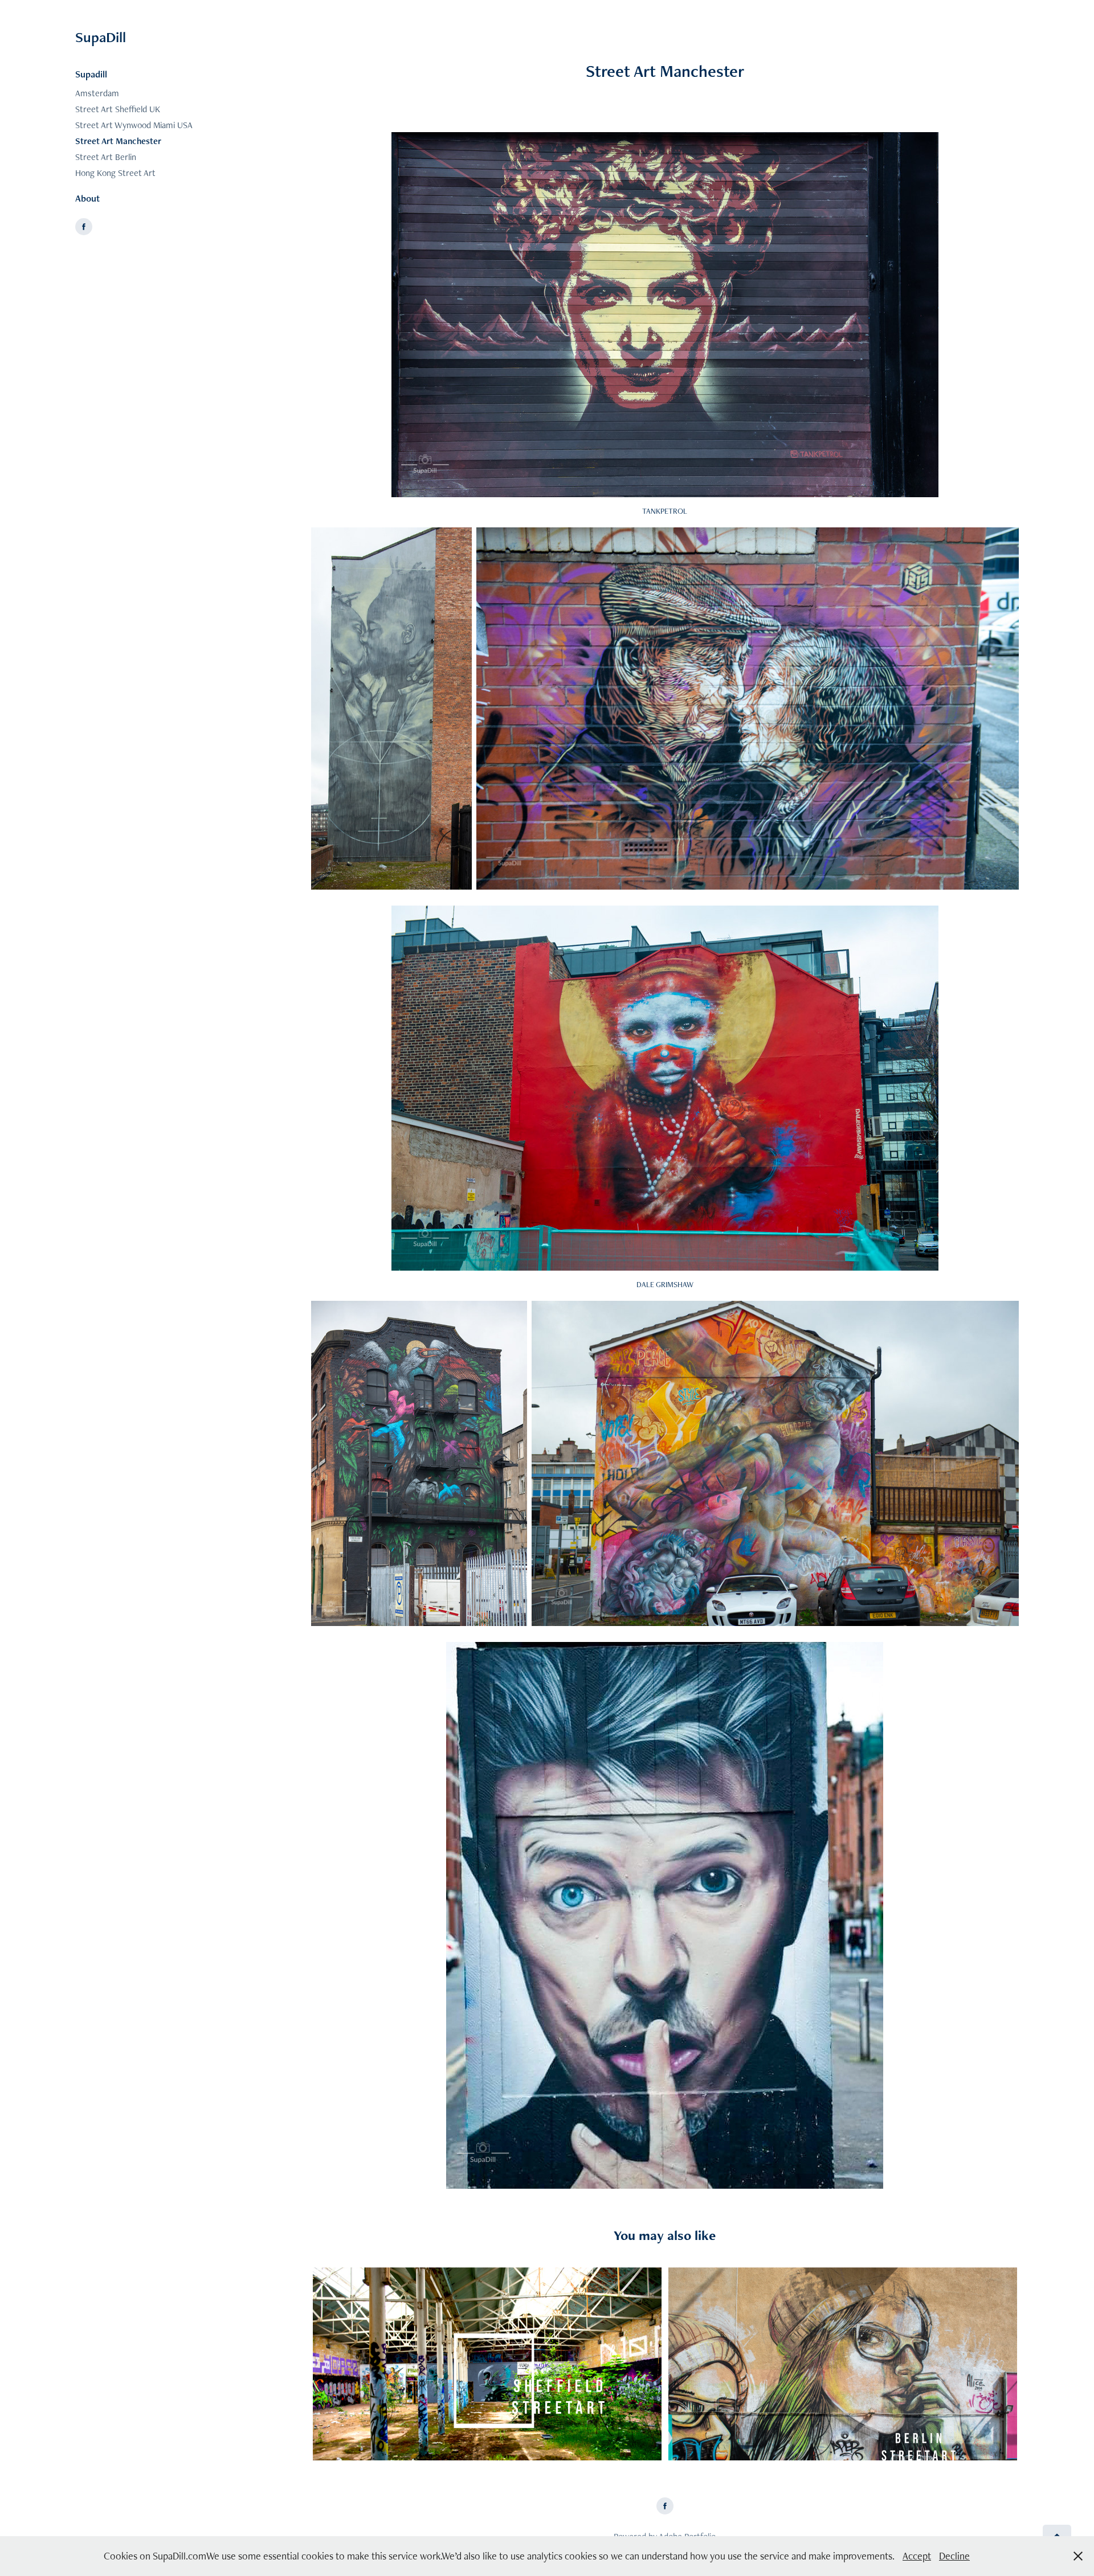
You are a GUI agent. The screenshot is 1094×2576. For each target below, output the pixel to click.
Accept (917, 2556)
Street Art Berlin (106, 157)
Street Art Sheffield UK (118, 109)
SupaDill (101, 37)
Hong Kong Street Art (115, 173)
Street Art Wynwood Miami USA (134, 125)
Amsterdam (97, 93)
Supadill (91, 74)
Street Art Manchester (118, 141)
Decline (954, 2556)
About (87, 198)
